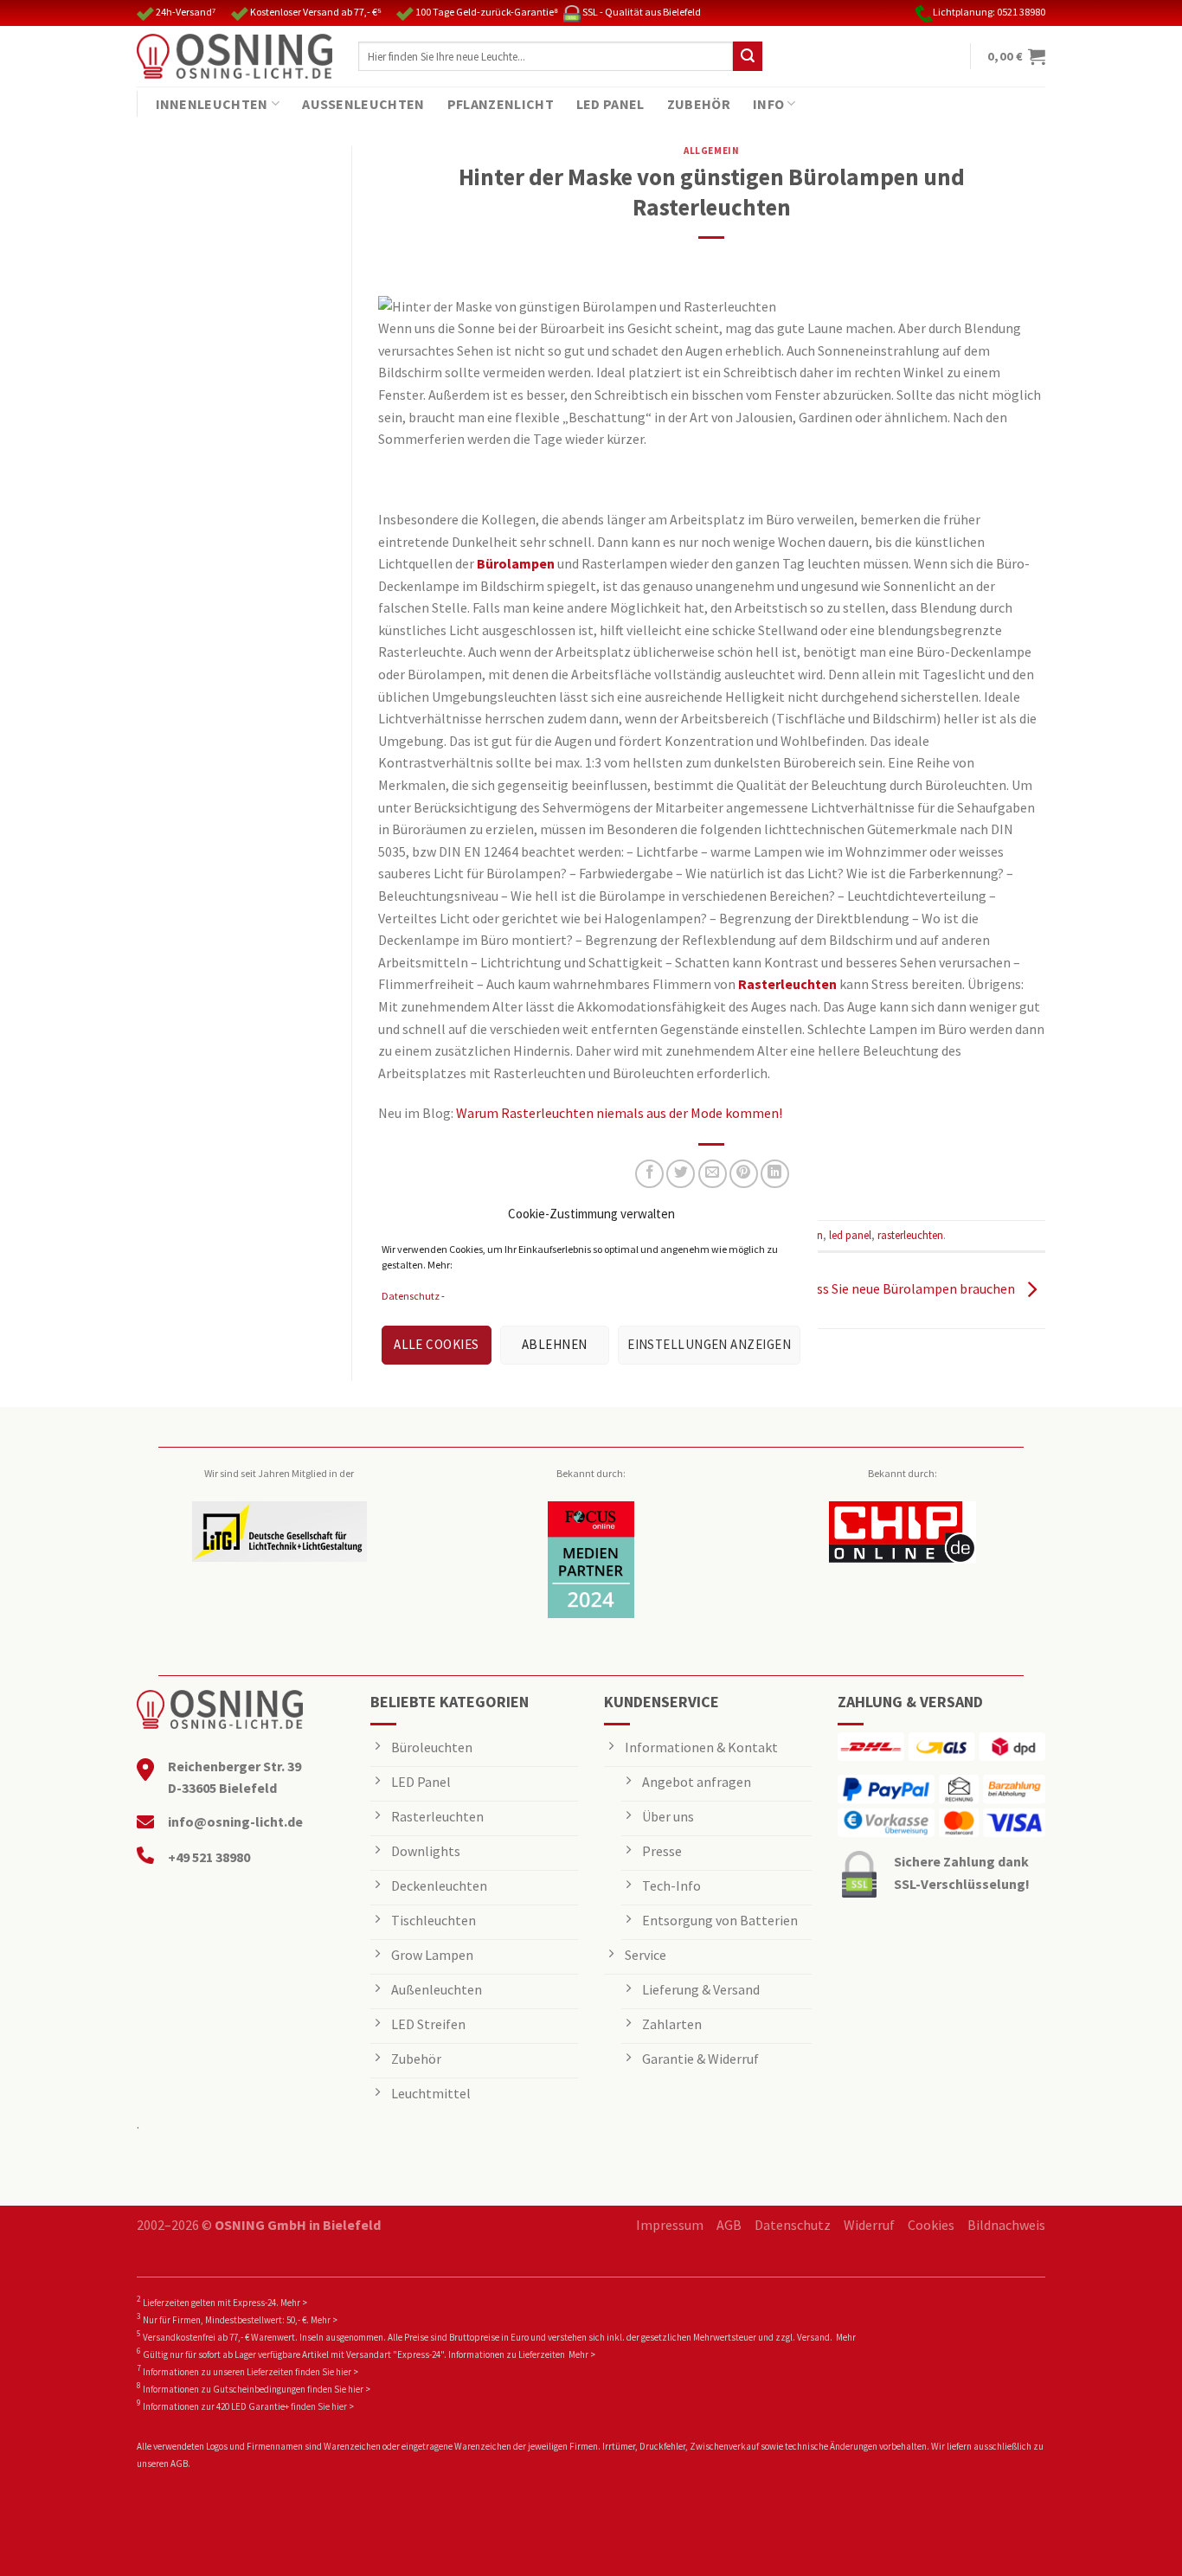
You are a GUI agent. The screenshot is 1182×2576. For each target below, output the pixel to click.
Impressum (670, 2225)
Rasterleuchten (787, 984)
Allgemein (711, 151)
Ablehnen (555, 1344)
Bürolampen (516, 563)
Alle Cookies (436, 1344)
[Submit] (748, 56)
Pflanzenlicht (501, 104)
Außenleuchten (363, 104)
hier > (347, 2372)
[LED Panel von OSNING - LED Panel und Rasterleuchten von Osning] (234, 56)
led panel (850, 1235)
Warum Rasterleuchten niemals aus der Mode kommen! (619, 1113)
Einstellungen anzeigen (709, 1344)
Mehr (846, 2337)
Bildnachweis (1006, 2225)
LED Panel (610, 104)
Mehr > (294, 2303)
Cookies (931, 2225)
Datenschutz (411, 1296)
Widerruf (869, 2225)
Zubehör (699, 104)
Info (768, 104)
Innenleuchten (212, 104)
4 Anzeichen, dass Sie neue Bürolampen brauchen (872, 1288)
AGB (729, 2225)
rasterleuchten (910, 1235)
